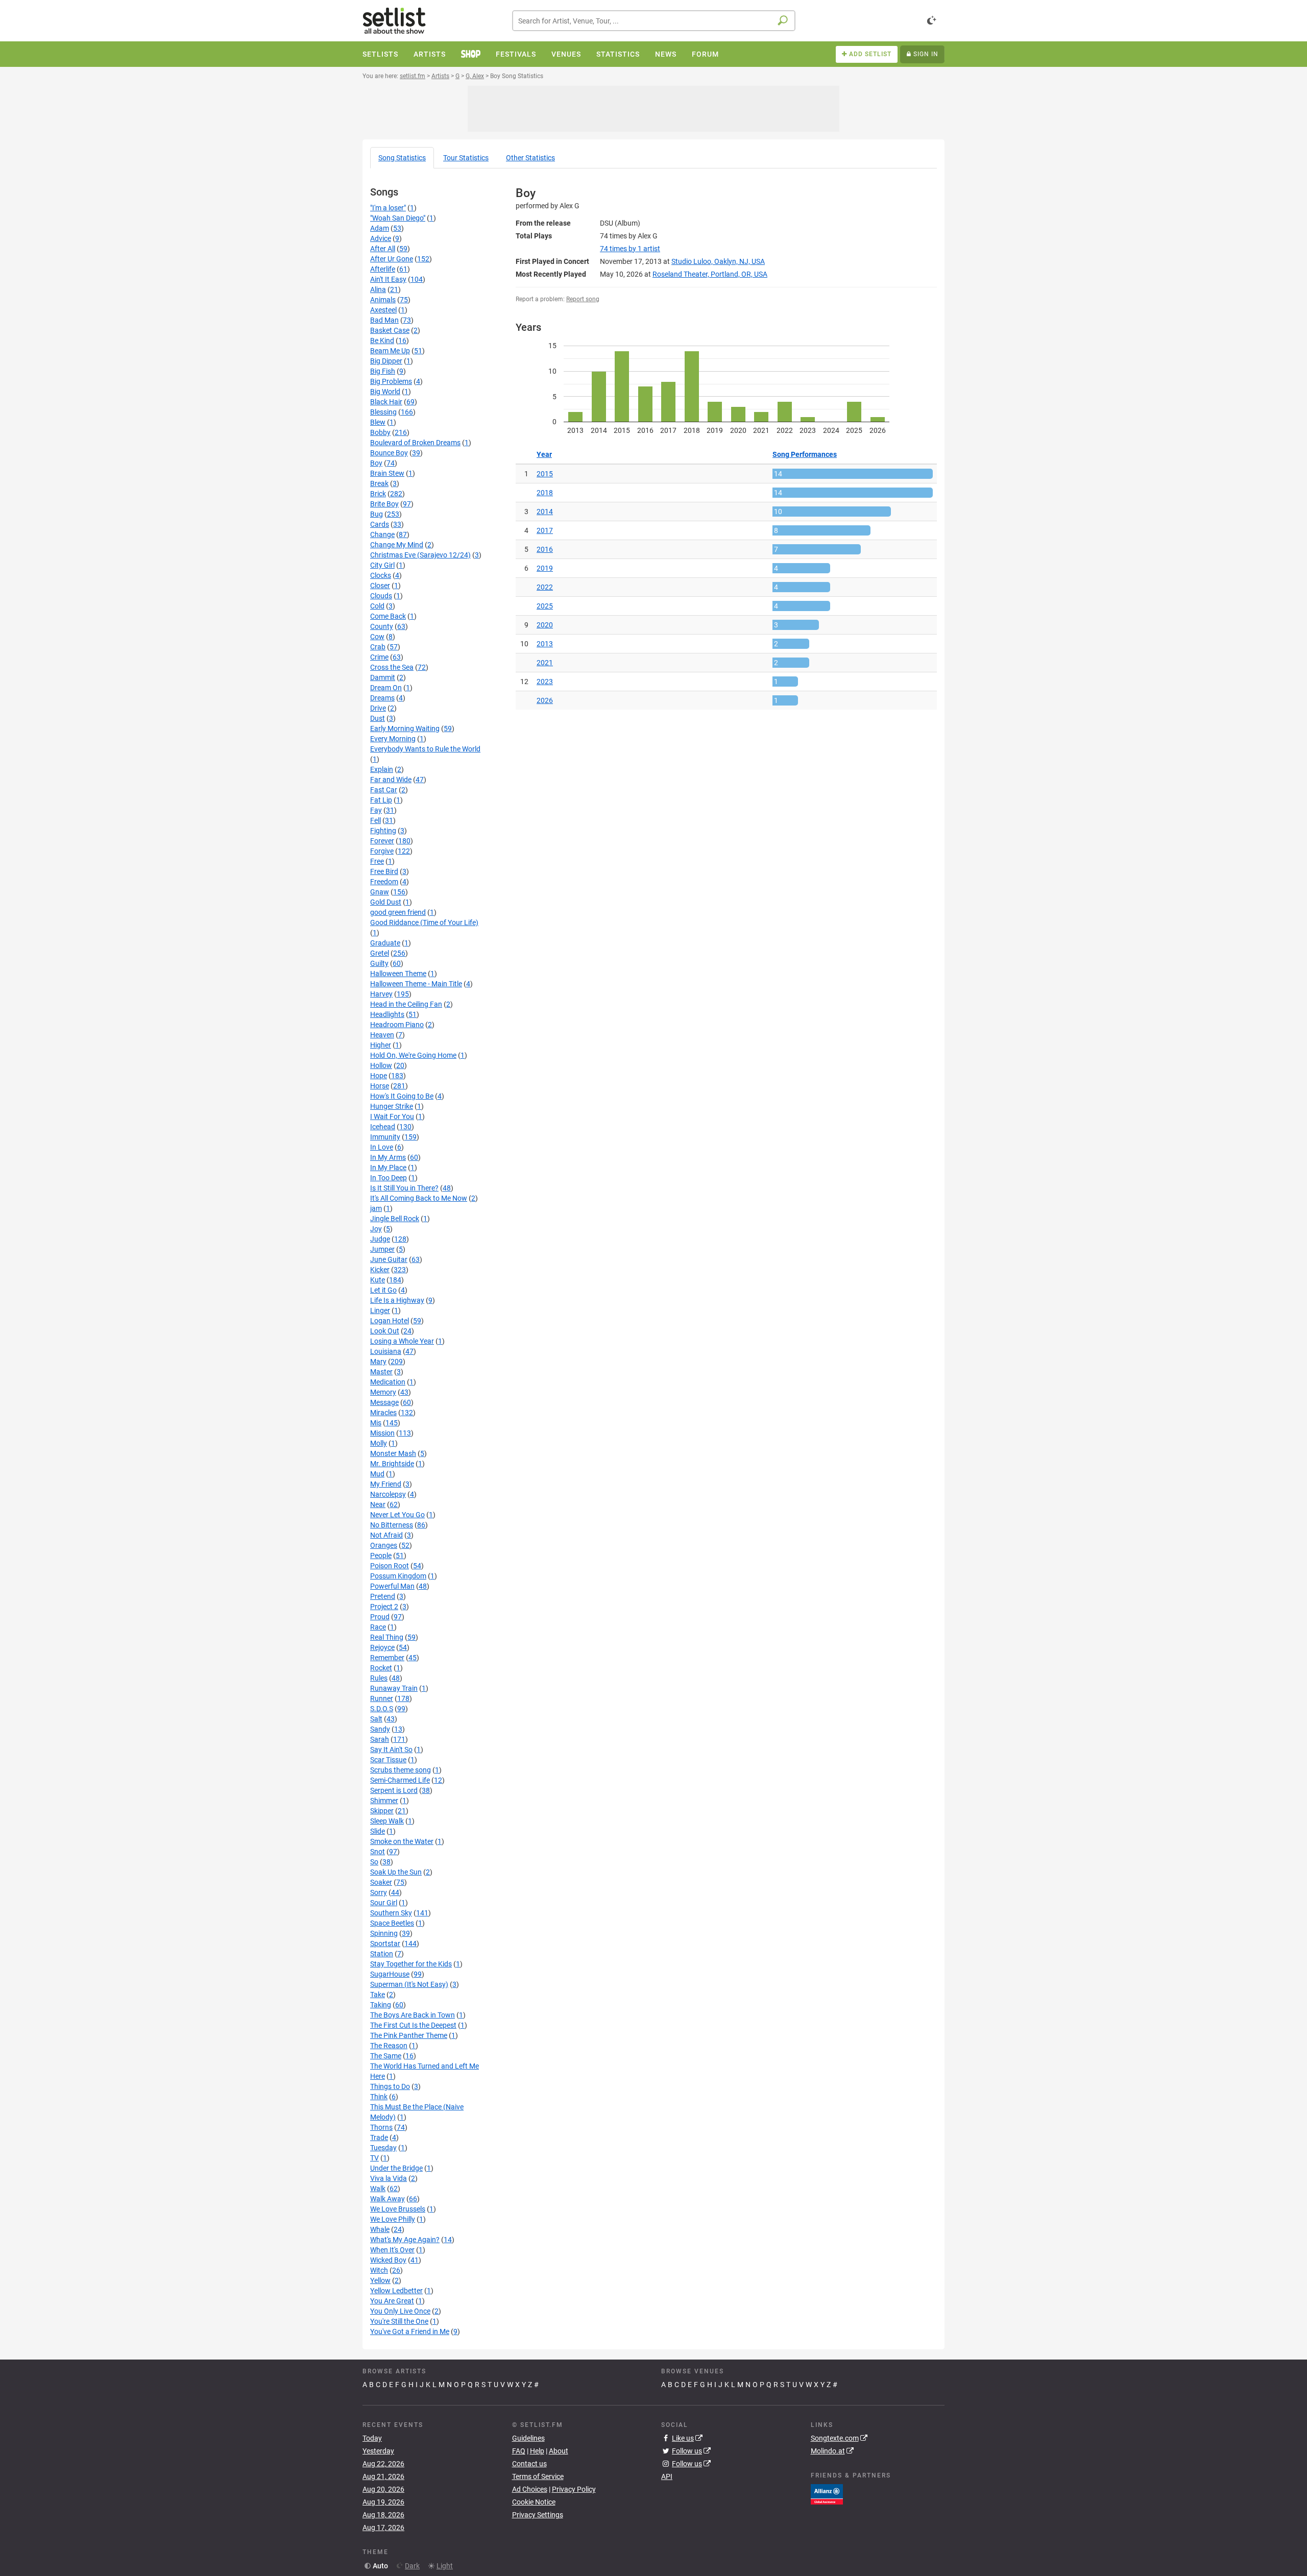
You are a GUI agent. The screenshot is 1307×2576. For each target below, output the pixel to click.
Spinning (384, 1933)
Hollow (381, 1065)
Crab (378, 647)
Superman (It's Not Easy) (409, 1984)
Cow (377, 637)
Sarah (380, 1739)
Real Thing (387, 1637)
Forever (382, 841)
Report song (583, 299)
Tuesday (383, 2148)
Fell (376, 820)
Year (544, 454)
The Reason (389, 2046)
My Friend (386, 1484)
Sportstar (385, 1943)
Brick (378, 494)
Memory (383, 1392)
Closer (380, 586)
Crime (379, 657)
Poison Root (390, 1566)
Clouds (381, 596)
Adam (380, 228)
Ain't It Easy (388, 279)
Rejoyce (382, 1647)
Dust (378, 718)
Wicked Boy (388, 2260)
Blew (378, 422)
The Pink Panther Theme (409, 2035)
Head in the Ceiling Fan (406, 1004)
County (382, 626)
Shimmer (384, 1801)
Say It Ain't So (391, 1749)
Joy (376, 1229)
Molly (379, 1443)
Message (384, 1402)
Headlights (387, 1014)
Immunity (385, 1137)
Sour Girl (384, 1903)
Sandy (380, 1729)
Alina (378, 289)
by (630, 249)
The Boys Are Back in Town (413, 2015)
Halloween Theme (398, 974)
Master (381, 1372)
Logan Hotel (390, 1321)
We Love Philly (393, 2219)
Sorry (379, 1892)
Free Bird (384, 871)
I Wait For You (392, 1116)
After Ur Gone (392, 259)
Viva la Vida (389, 2178)
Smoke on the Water (402, 1841)
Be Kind (382, 341)
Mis (376, 1423)
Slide (378, 1831)
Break (379, 483)
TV (374, 2158)
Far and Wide (391, 780)
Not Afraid (386, 1535)
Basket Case (390, 330)
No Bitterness (392, 1525)
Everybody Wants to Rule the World (425, 749)
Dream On (386, 688)
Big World (385, 392)
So (374, 1862)
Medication (388, 1382)
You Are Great (392, 2301)
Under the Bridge (396, 2168)
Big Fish (383, 371)
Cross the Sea (392, 667)
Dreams (382, 698)
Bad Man (384, 320)
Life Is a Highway (397, 1300)
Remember (387, 1658)
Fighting (383, 831)
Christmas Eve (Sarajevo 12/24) (420, 555)
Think (379, 2097)
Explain (382, 769)
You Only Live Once (400, 2311)
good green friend (398, 912)
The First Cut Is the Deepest (413, 2025)
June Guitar (389, 1259)
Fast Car (384, 790)
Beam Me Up (390, 351)
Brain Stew (387, 473)
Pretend (383, 1596)
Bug (377, 514)
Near (378, 1504)
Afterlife (383, 269)
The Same (386, 2056)
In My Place (388, 1168)
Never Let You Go (397, 1515)
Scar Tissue (388, 1760)
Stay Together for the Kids (411, 1964)
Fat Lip (381, 800)
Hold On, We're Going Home (413, 1055)
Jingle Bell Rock (395, 1219)
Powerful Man (392, 1586)
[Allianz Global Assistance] (827, 2493)
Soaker (381, 1882)
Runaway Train (394, 1688)
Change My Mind (397, 545)
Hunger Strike (392, 1106)
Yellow (380, 2280)
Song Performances (805, 454)
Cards (380, 524)
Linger (380, 1310)
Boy (376, 463)
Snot (378, 1852)
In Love (382, 1147)
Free (377, 861)
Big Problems (391, 381)
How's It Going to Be (402, 1096)
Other (530, 158)
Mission (382, 1433)
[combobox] (654, 21)
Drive (378, 708)
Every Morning (393, 739)
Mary (378, 1362)
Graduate (385, 943)
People (381, 1556)
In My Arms (388, 1157)
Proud (380, 1617)
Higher (381, 1045)
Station (382, 1954)
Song (402, 158)
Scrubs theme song (401, 1770)
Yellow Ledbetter (396, 2291)
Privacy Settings (538, 2515)
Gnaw (380, 892)
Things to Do (390, 2086)
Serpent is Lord (394, 1790)
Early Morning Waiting (405, 728)
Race (378, 1627)
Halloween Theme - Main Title (416, 984)
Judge (380, 1239)
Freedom (384, 882)
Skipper (382, 1811)
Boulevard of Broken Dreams (415, 443)
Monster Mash (393, 1453)
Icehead (383, 1127)
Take (378, 1995)
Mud (377, 1474)
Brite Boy (384, 504)
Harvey (381, 994)
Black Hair (386, 402)
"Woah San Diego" (398, 218)
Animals (383, 300)
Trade (379, 2137)
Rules (379, 1678)
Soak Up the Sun (396, 1872)
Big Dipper (386, 361)
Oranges (384, 1545)
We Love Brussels (398, 2209)
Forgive (382, 851)
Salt (376, 1719)
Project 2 (384, 1607)
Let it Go (383, 1290)
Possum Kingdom (398, 1576)
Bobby (380, 432)
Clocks (381, 575)
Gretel (380, 953)
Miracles (383, 1413)
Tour (466, 158)
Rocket (381, 1668)
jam (376, 1208)
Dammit (383, 677)
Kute (378, 1280)
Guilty (379, 963)
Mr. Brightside (392, 1464)
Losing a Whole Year (402, 1341)
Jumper (382, 1249)
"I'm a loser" (388, 208)
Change (382, 534)
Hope (379, 1076)
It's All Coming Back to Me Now (419, 1198)
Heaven (382, 1035)
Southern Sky (391, 1913)
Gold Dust (386, 902)
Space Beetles (392, 1923)
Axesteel (383, 310)
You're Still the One (399, 2321)
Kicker (380, 1270)
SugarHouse (390, 1974)
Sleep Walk (387, 1821)
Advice (381, 238)
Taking (381, 2005)
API (667, 2476)
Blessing (383, 412)
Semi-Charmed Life (400, 1780)
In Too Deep (389, 1178)
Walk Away (388, 2199)
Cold (377, 606)
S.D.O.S (382, 1709)
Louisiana (386, 1351)
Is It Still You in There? (404, 1188)
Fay (376, 810)
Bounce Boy (389, 453)
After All (383, 249)
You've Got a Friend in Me (410, 2331)
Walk (378, 2189)
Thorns (381, 2127)
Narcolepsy (388, 1494)
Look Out (385, 1331)
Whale (380, 2229)
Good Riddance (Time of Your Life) (424, 922)
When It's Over (392, 2250)
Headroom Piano (397, 1025)
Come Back (388, 616)
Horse (380, 1086)
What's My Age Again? (405, 2240)
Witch (379, 2270)
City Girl (382, 565)
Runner (382, 1698)
